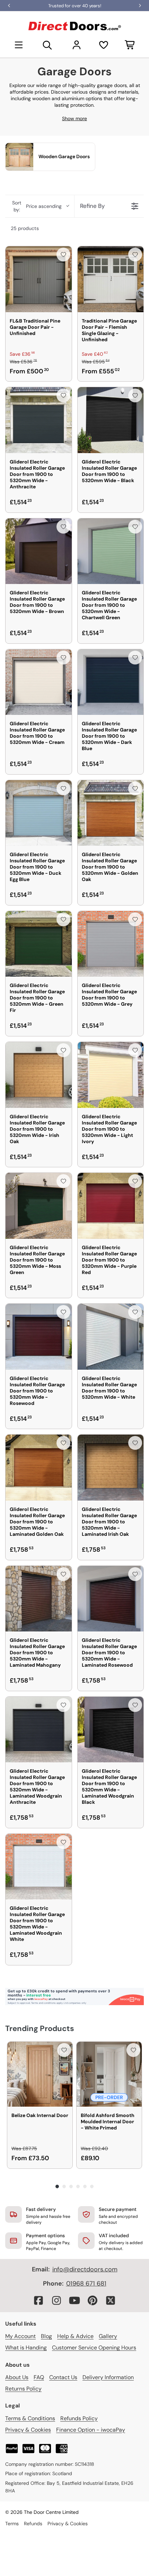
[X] (111, 2300)
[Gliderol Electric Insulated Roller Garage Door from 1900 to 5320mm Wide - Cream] (39, 682)
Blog (46, 2336)
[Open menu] (19, 45)
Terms (12, 2524)
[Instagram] (56, 2300)
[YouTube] (74, 2300)
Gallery (108, 2336)
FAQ (39, 2377)
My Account (20, 2336)
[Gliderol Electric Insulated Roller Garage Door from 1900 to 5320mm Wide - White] (111, 1337)
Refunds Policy (79, 2418)
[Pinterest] (93, 2300)
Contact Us (63, 2377)
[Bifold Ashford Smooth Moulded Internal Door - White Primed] (109, 2074)
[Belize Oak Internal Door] (40, 2074)
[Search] (47, 45)
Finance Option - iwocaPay (91, 2430)
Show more (74, 118)
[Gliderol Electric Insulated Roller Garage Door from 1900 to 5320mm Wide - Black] (111, 420)
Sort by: (37, 206)
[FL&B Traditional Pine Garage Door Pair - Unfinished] (39, 279)
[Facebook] (38, 2300)
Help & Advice (75, 2336)
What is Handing (26, 2348)
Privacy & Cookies (28, 2430)
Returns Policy (23, 2389)
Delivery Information (108, 2377)
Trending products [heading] (40, 2028)
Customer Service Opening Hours (94, 2348)
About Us (17, 2377)
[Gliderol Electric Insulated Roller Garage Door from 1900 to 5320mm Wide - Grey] (111, 944)
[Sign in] (77, 45)
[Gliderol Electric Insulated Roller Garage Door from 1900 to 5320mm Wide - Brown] (39, 551)
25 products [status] (25, 228)
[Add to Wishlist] (63, 255)
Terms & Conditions (30, 2418)
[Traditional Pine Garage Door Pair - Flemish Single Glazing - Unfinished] (111, 279)
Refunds (33, 2524)
